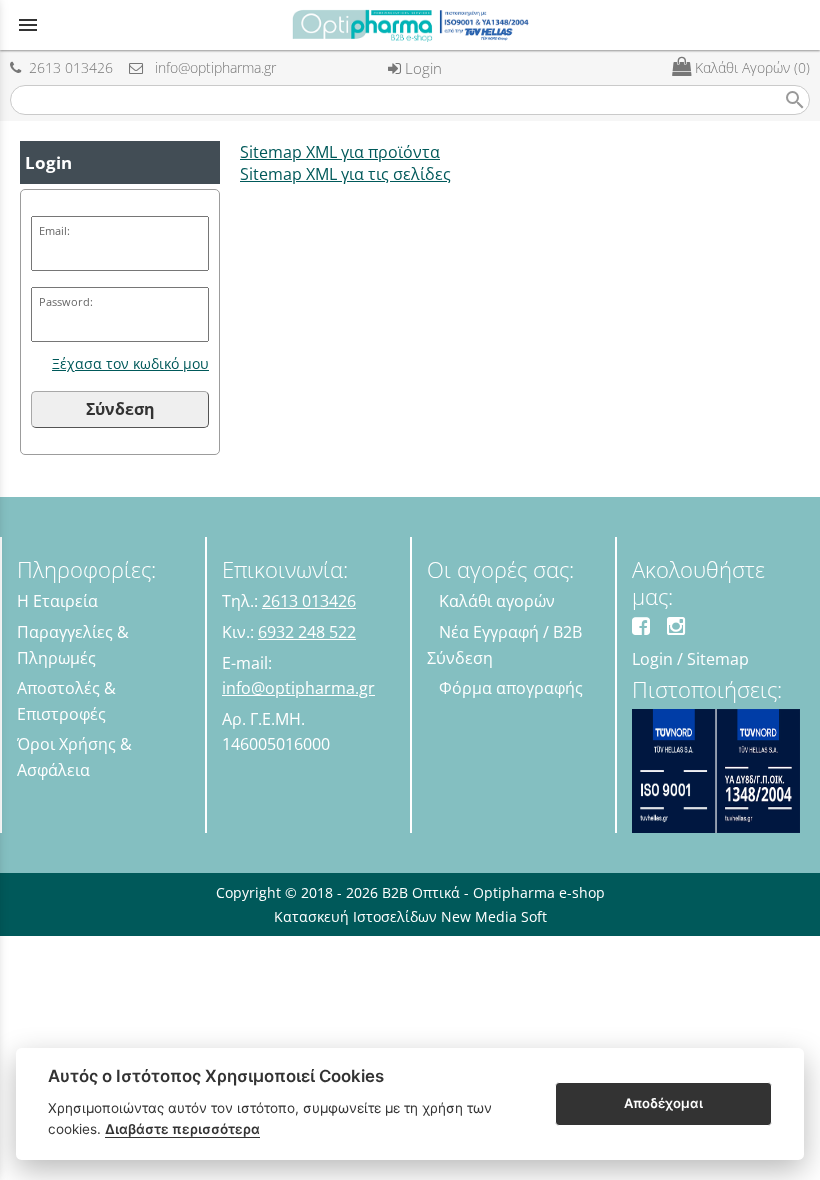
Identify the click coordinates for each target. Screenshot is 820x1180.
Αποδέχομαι (663, 1103)
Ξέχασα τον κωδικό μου (130, 363)
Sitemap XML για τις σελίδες (345, 174)
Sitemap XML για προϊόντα (340, 152)
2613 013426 (67, 67)
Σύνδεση (120, 409)
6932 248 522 (307, 632)
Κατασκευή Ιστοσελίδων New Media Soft (410, 916)
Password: (66, 301)
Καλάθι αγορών (497, 601)
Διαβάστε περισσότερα (182, 1129)
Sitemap (718, 659)
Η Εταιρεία (57, 601)
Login (421, 68)
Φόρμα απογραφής (511, 688)
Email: (54, 230)
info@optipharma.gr (209, 67)
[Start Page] (410, 25)
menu (28, 25)
